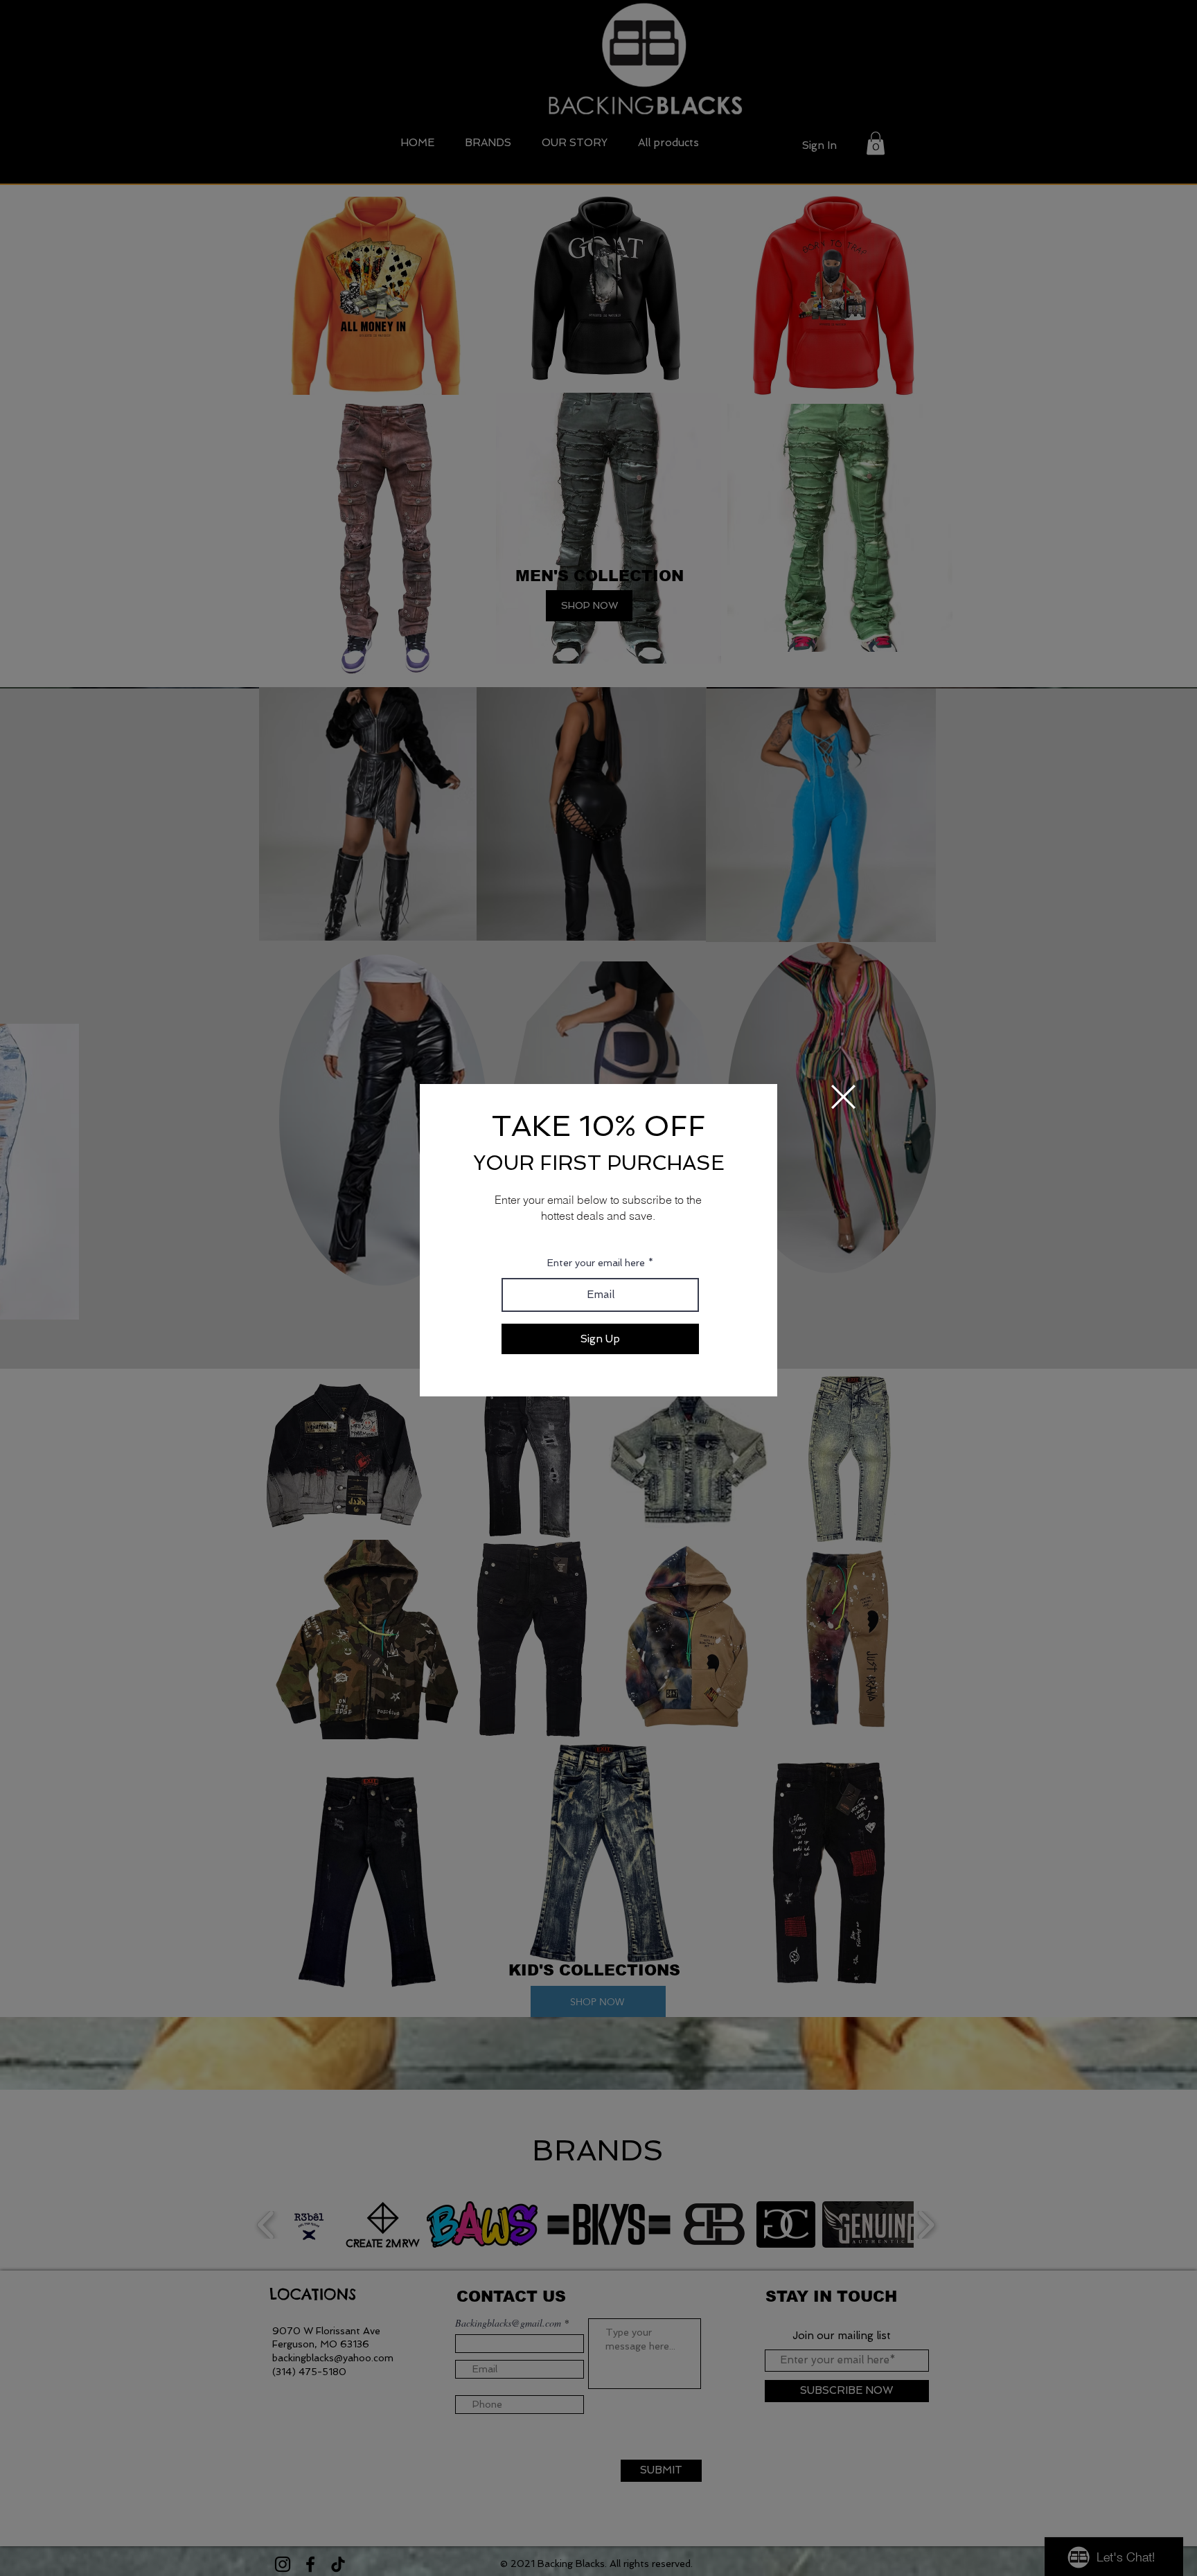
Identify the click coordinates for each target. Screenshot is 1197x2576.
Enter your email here (596, 1263)
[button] (843, 1097)
